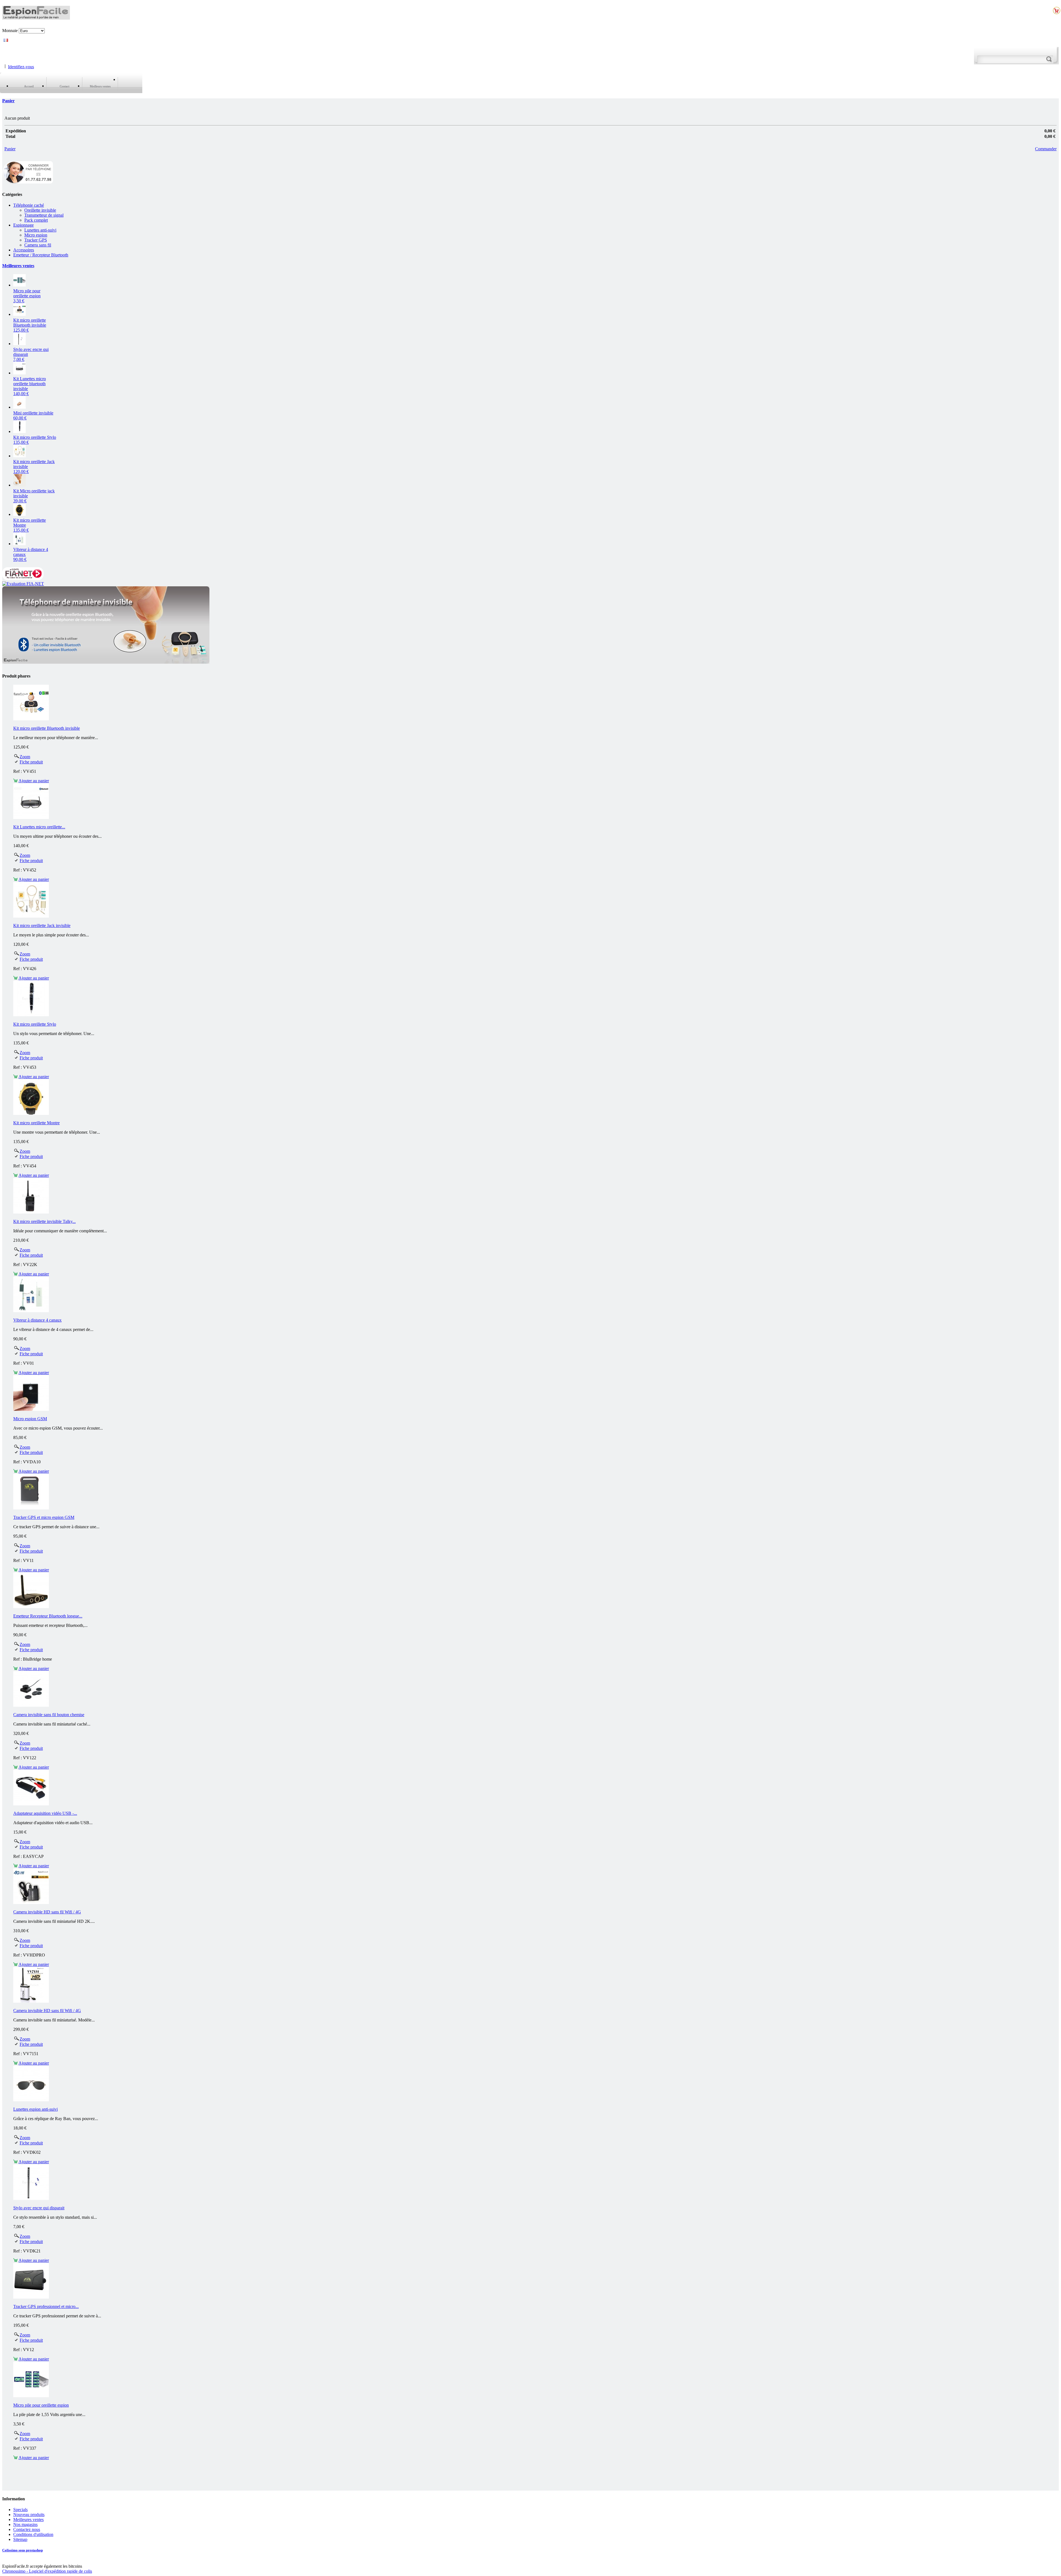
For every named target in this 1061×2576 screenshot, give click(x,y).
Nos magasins (25, 2524)
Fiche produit (31, 762)
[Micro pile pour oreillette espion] (19, 285)
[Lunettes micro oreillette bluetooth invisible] (19, 373)
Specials (20, 2510)
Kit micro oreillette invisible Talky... (44, 1221)
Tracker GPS (36, 240)
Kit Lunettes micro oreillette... (39, 827)
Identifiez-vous (21, 66)
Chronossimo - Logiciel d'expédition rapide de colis (47, 2571)
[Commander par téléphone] (28, 183)
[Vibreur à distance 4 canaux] (19, 544)
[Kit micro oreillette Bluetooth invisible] (19, 314)
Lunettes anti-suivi (40, 230)
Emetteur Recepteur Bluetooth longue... (48, 1616)
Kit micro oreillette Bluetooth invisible (30, 325)
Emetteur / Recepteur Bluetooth (41, 255)
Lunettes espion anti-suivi (36, 2109)
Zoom (25, 757)
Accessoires (24, 250)
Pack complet (36, 220)
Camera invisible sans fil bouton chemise (49, 1715)
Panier (8, 101)
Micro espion (36, 235)
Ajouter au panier (34, 781)
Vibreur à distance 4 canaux (37, 1320)
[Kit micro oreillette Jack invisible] (19, 456)
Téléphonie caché (29, 205)
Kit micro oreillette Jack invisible (42, 925)
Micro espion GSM (30, 1419)
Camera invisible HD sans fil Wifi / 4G (47, 1912)
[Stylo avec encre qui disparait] (19, 344)
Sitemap (20, 2539)
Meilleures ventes (18, 266)
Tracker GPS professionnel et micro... (46, 2306)
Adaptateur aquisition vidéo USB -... (45, 1813)
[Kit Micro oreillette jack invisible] (19, 485)
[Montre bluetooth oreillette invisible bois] (19, 514)
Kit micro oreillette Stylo (35, 1024)
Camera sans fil (38, 245)
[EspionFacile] (36, 17)
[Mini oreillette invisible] (19, 407)
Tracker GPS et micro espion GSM (44, 1517)
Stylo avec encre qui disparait (39, 2208)
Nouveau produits (29, 2515)
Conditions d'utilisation (33, 2534)
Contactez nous (27, 2529)
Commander (1046, 149)
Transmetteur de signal (44, 215)
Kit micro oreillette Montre (36, 1123)
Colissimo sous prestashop (23, 2550)
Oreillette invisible (40, 210)
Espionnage (23, 225)
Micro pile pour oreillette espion (27, 296)
